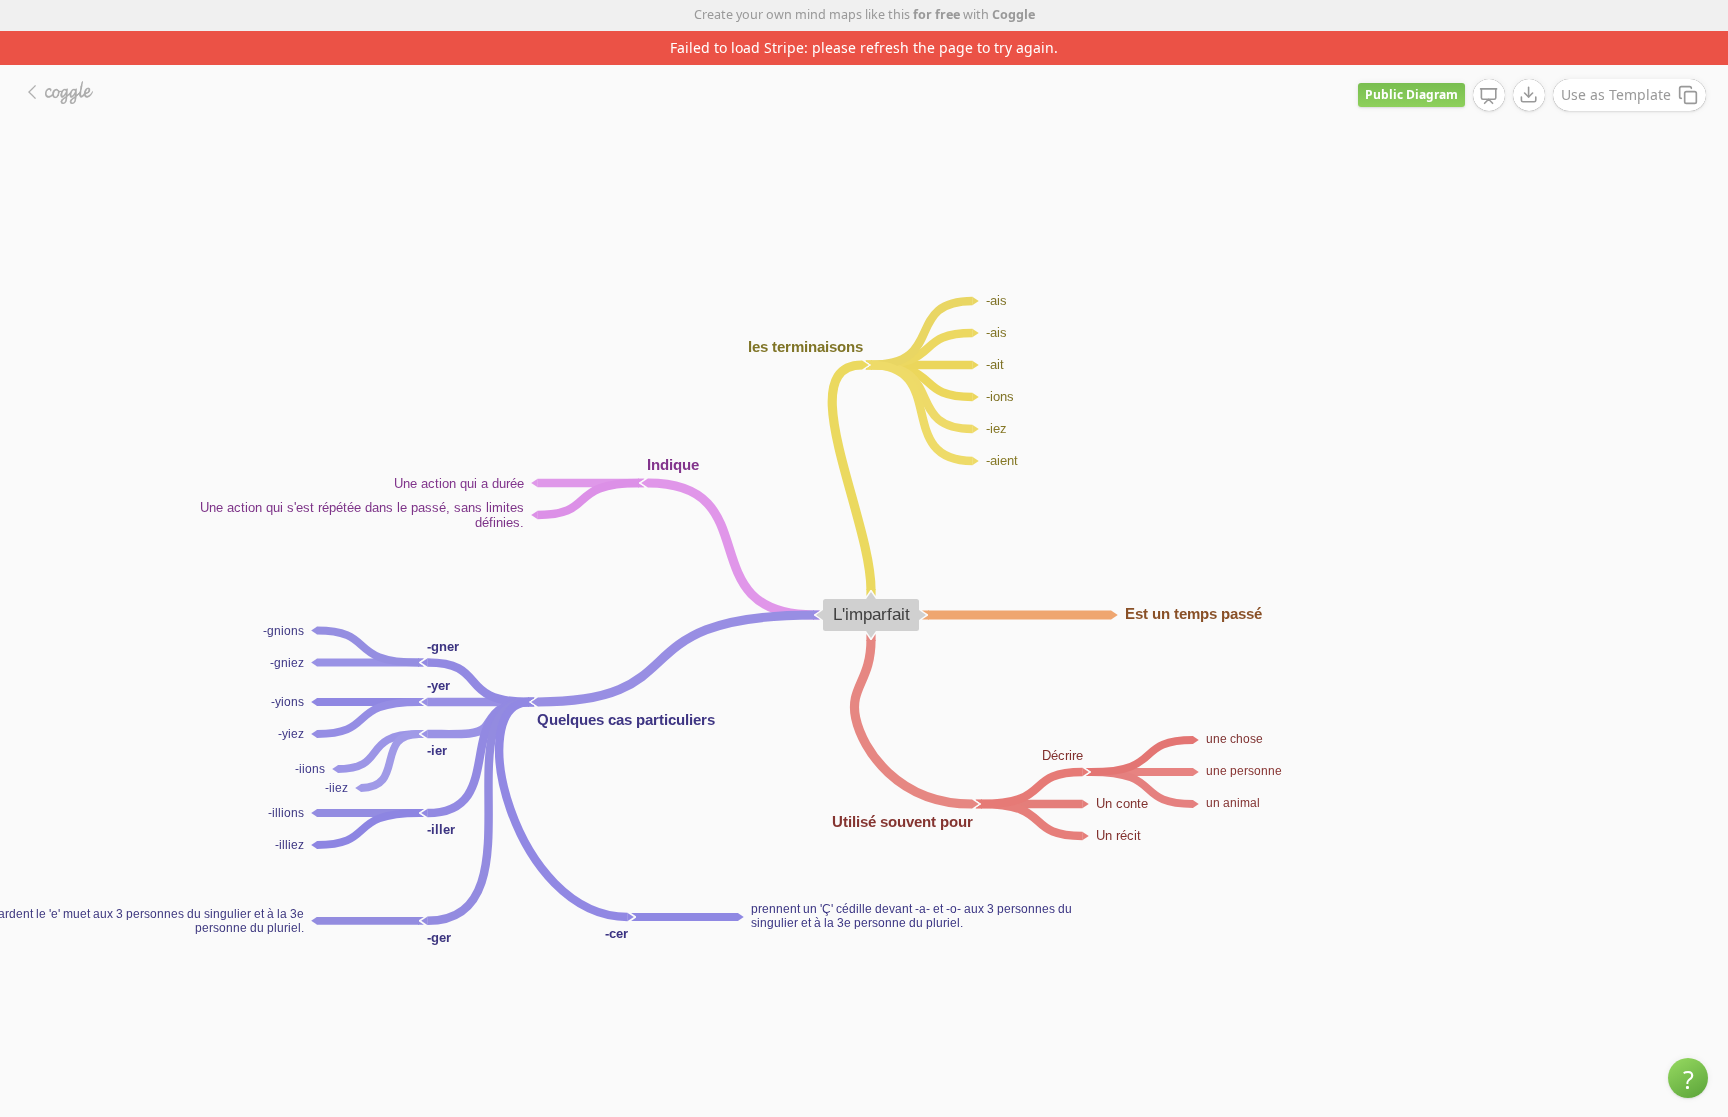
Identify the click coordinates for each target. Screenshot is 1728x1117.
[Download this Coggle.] (1529, 95)
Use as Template (1616, 94)
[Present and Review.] (1489, 96)
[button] (1688, 1078)
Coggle (1013, 14)
